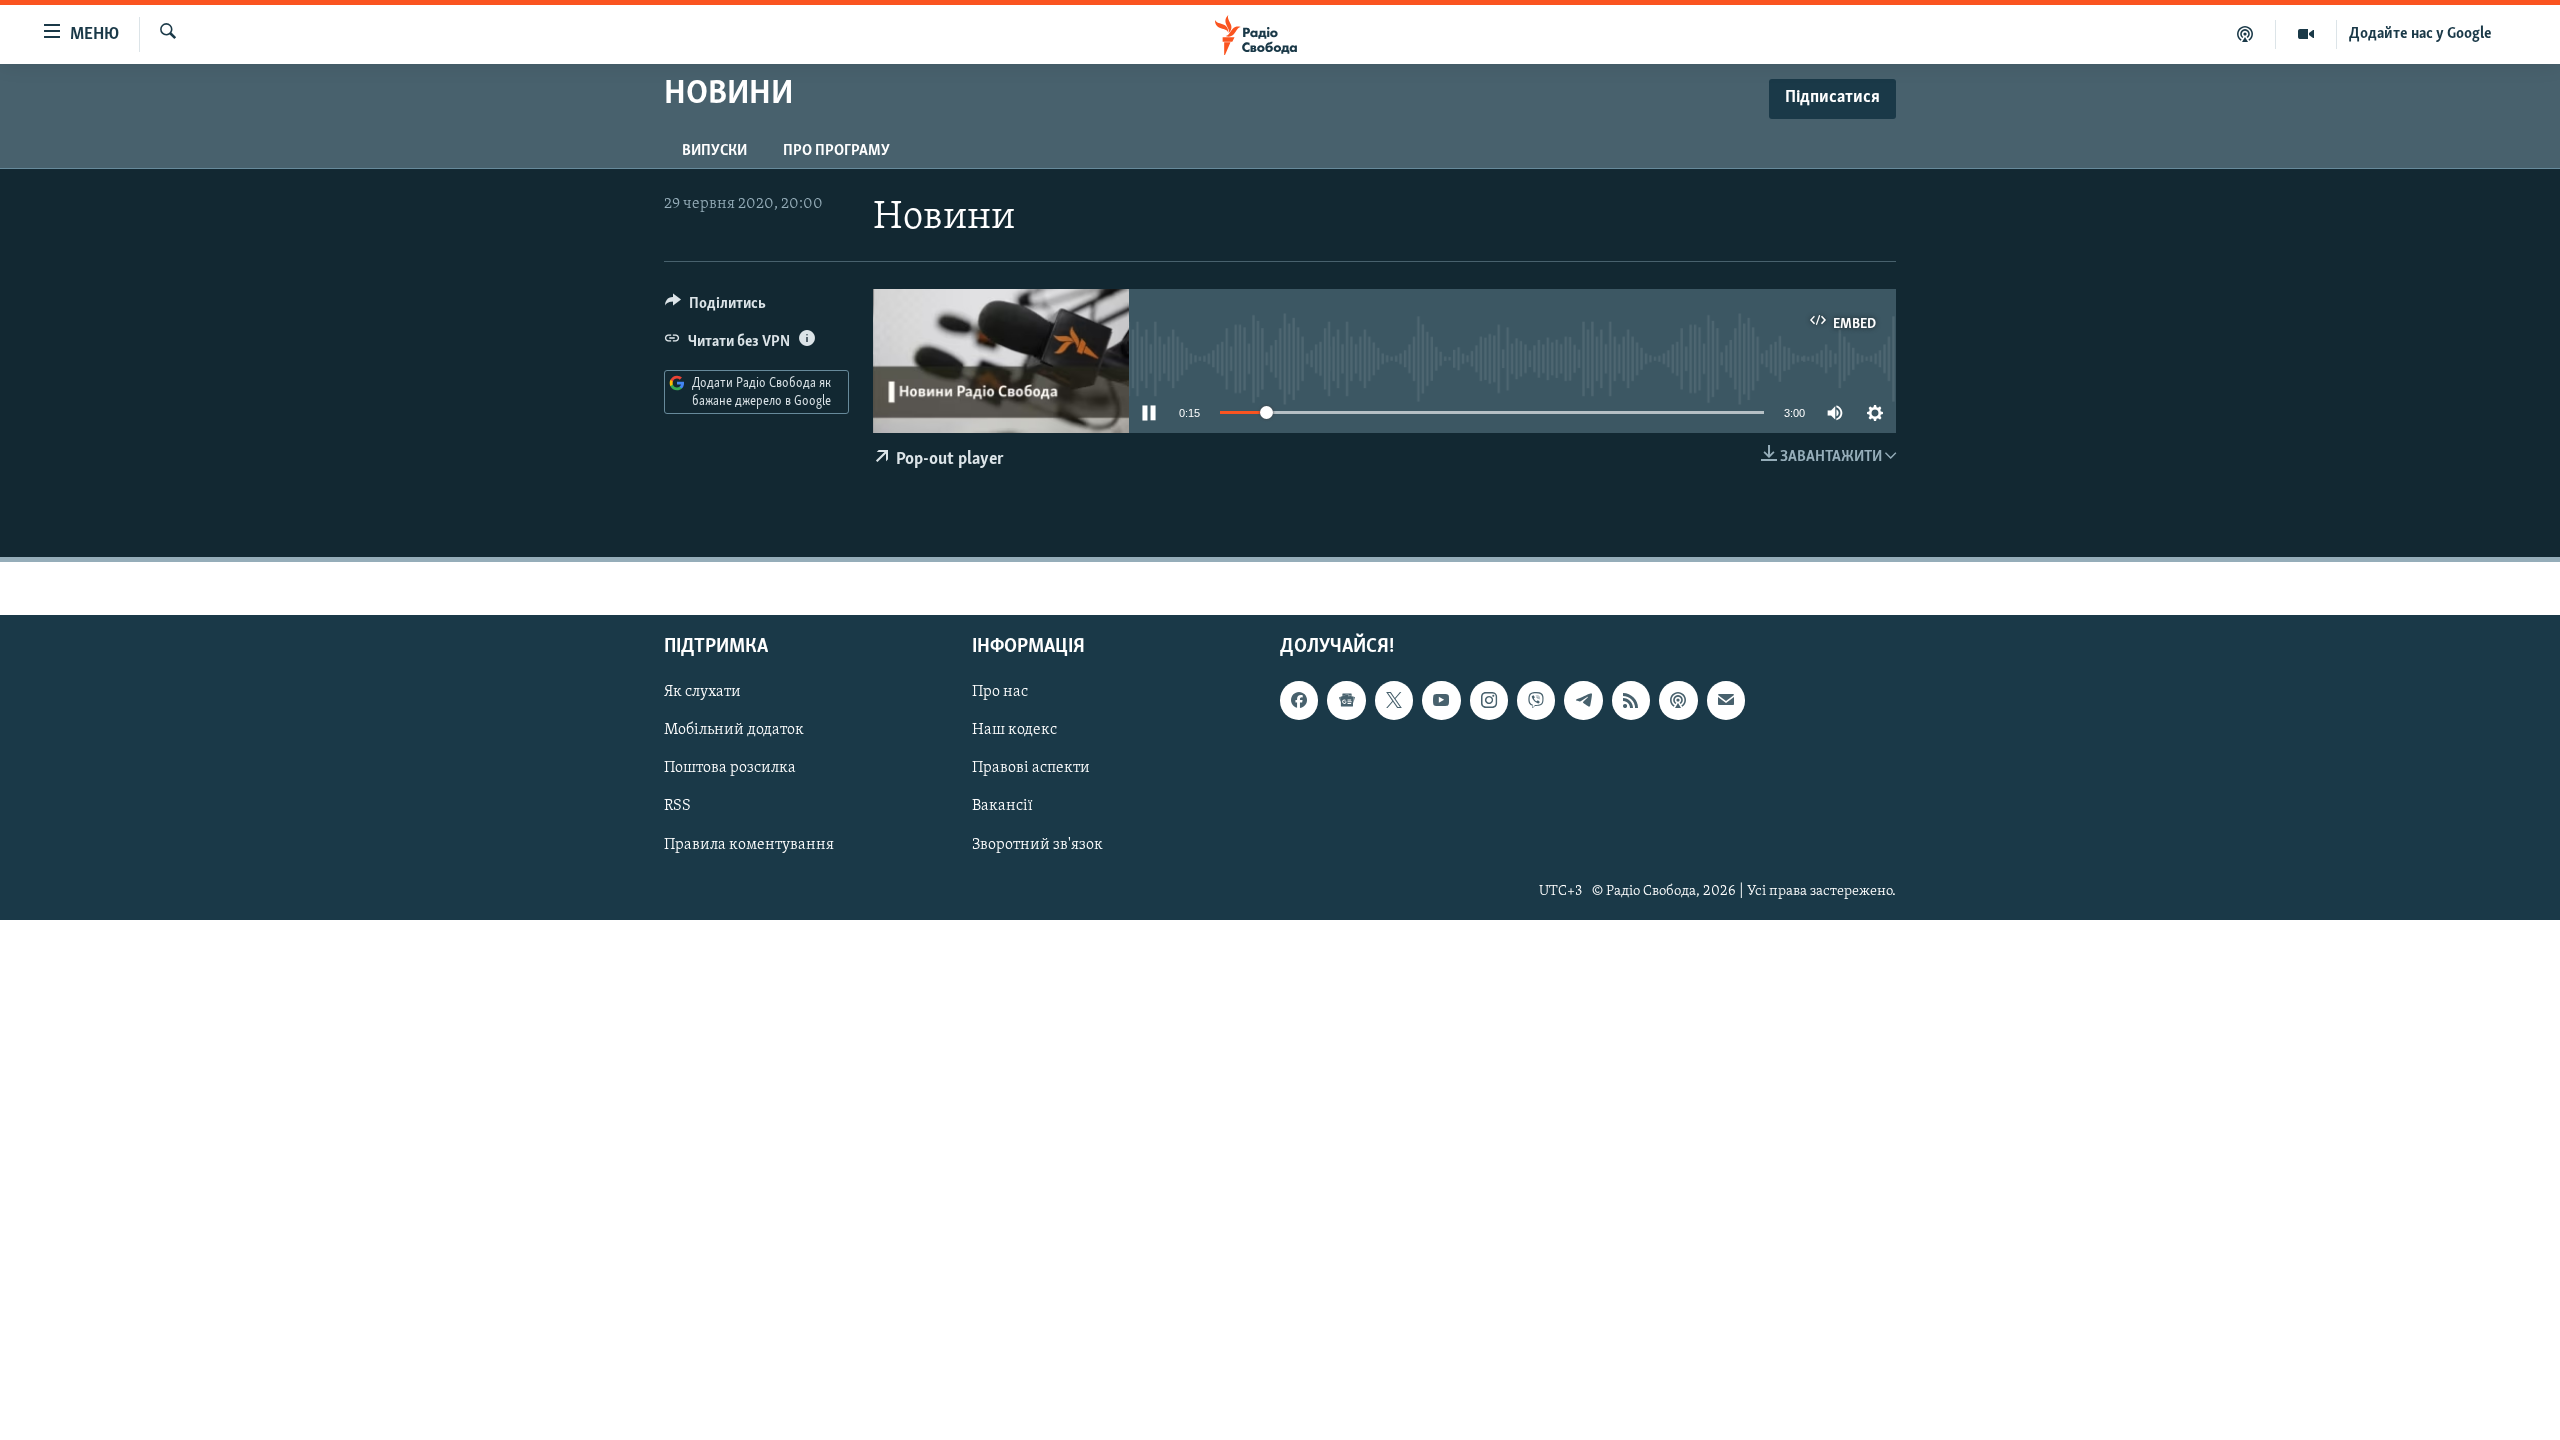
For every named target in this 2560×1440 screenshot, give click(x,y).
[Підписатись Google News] (1346, 700)
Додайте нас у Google (2420, 34)
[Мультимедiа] (2306, 34)
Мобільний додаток (734, 731)
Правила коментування (749, 845)
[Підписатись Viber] (1536, 700)
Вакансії (1002, 807)
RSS (677, 807)
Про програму (836, 151)
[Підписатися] (1726, 700)
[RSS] (1631, 700)
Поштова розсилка (730, 769)
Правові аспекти (1031, 769)
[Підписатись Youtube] (1441, 700)
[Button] (715, 308)
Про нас (1000, 692)
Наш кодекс (1014, 731)
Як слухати (702, 692)
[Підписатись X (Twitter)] (1394, 700)
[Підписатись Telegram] (1583, 700)
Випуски (714, 151)
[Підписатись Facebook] (1299, 700)
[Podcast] (1678, 700)
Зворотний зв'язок (1037, 845)
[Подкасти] (2245, 34)
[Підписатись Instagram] (1489, 700)
